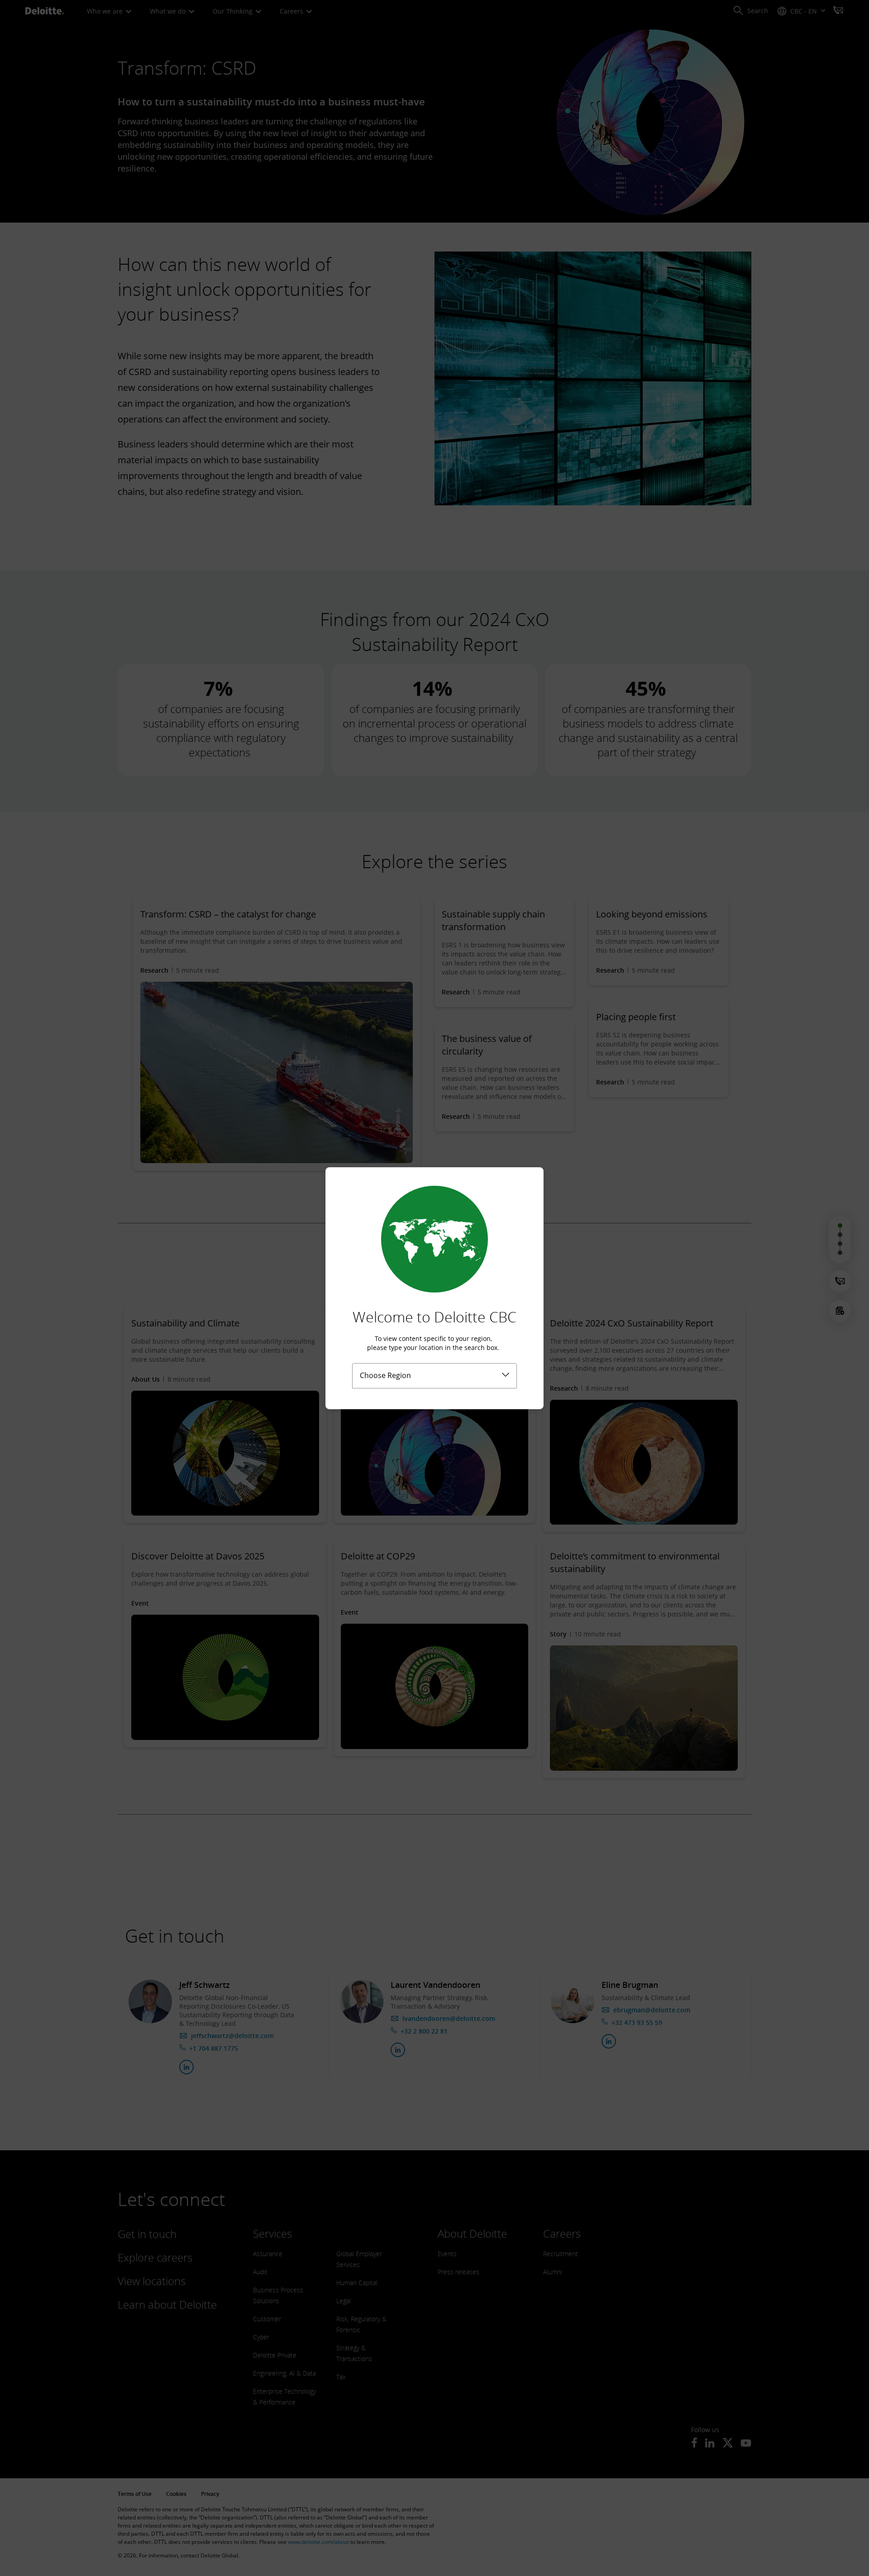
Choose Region (385, 1375)
